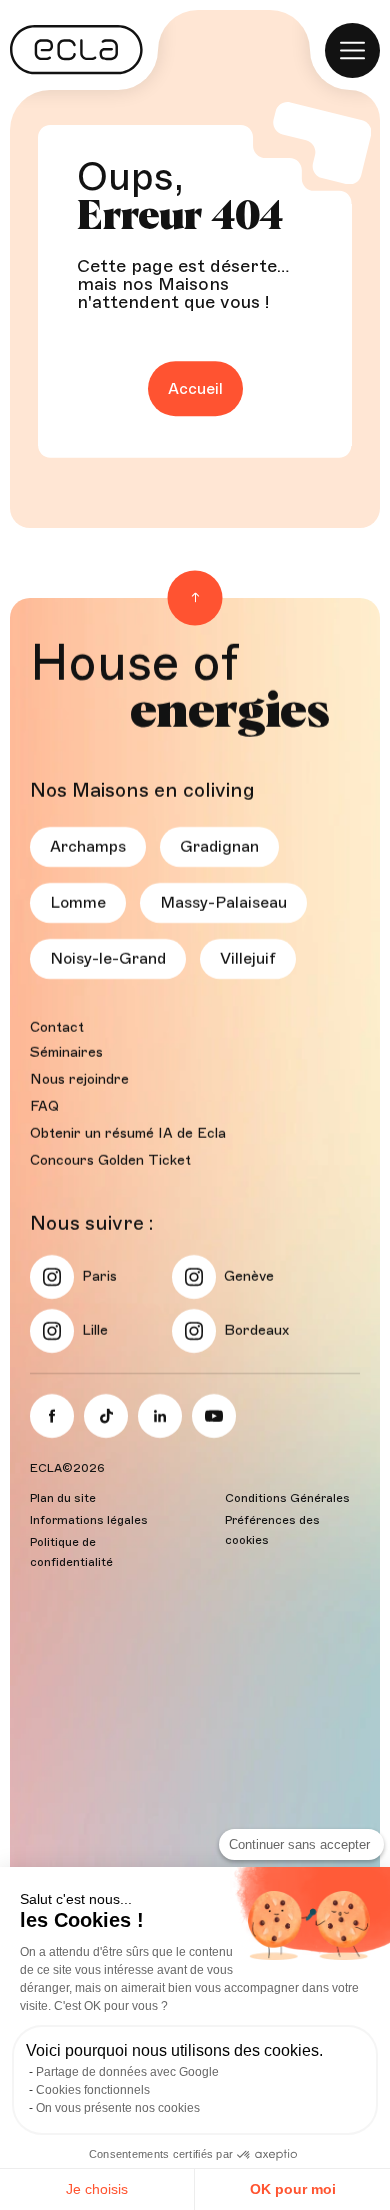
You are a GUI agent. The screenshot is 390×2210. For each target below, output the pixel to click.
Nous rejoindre (79, 1079)
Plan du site (63, 1498)
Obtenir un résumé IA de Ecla (128, 1133)
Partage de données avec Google (127, 2072)
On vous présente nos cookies (118, 2108)
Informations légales (89, 1520)
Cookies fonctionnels (93, 2090)
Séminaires (66, 1052)
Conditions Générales (287, 1498)
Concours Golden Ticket (110, 1160)
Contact (57, 1027)
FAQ (44, 1106)
